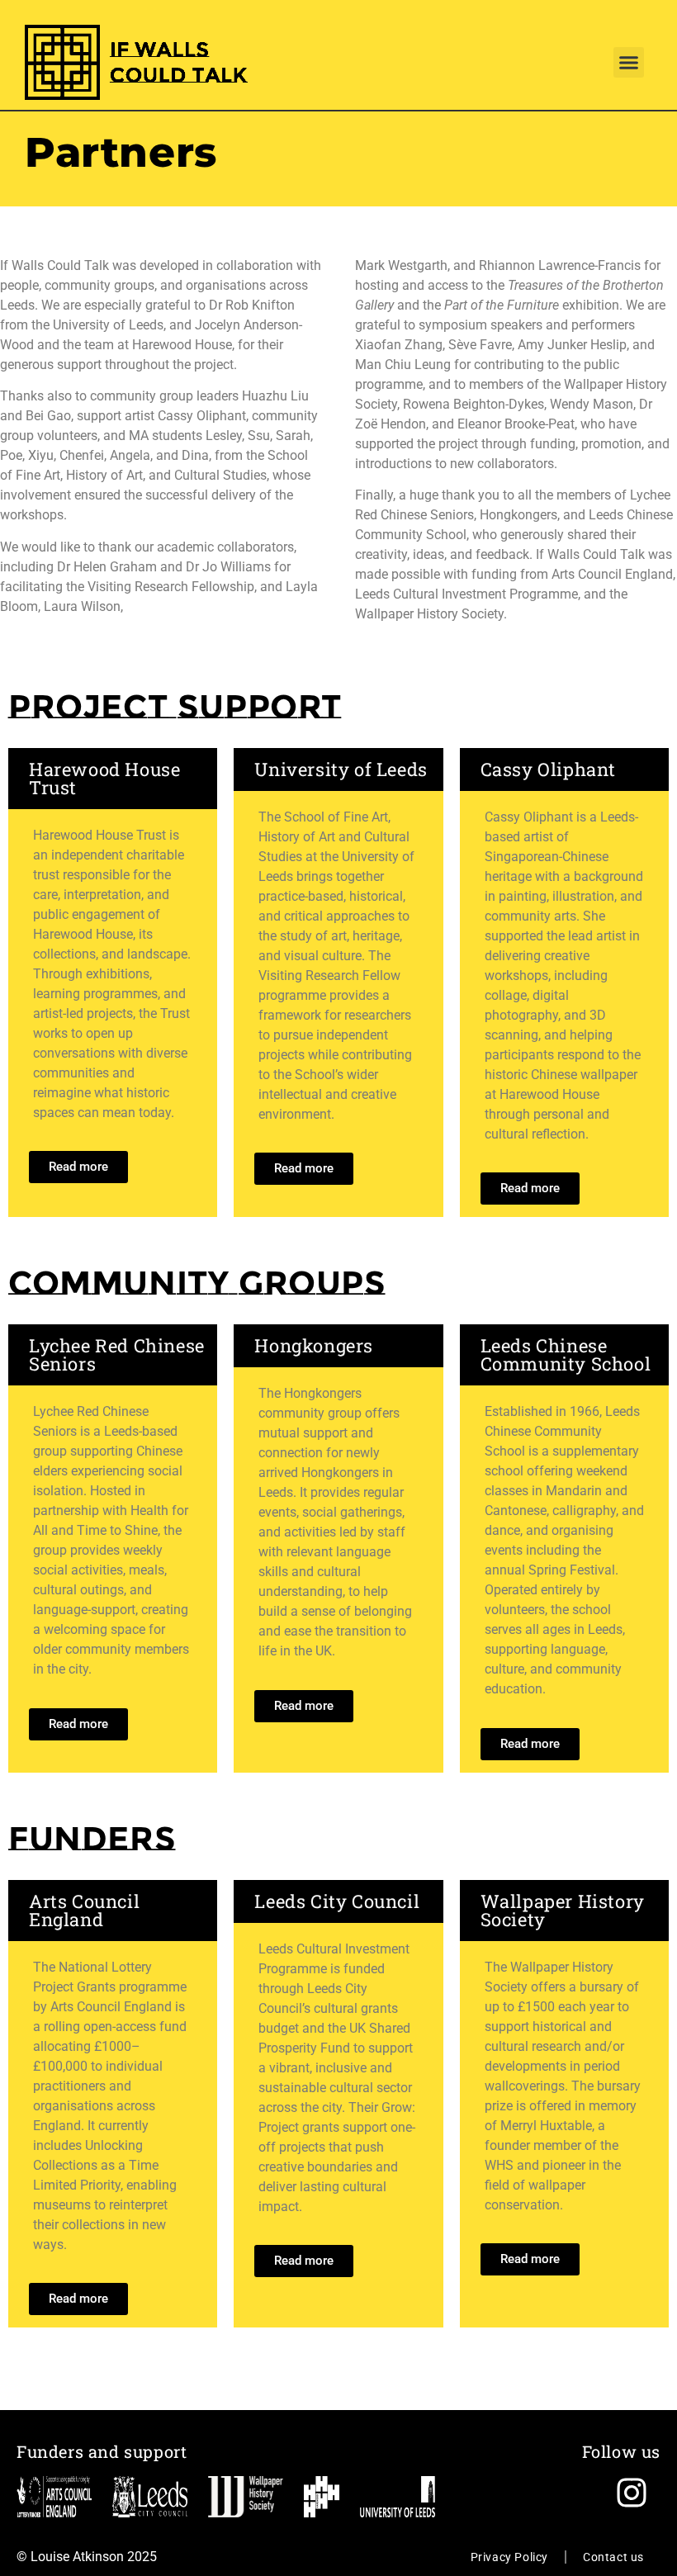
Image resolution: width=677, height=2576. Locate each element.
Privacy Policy (509, 2557)
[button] (629, 63)
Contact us (613, 2557)
